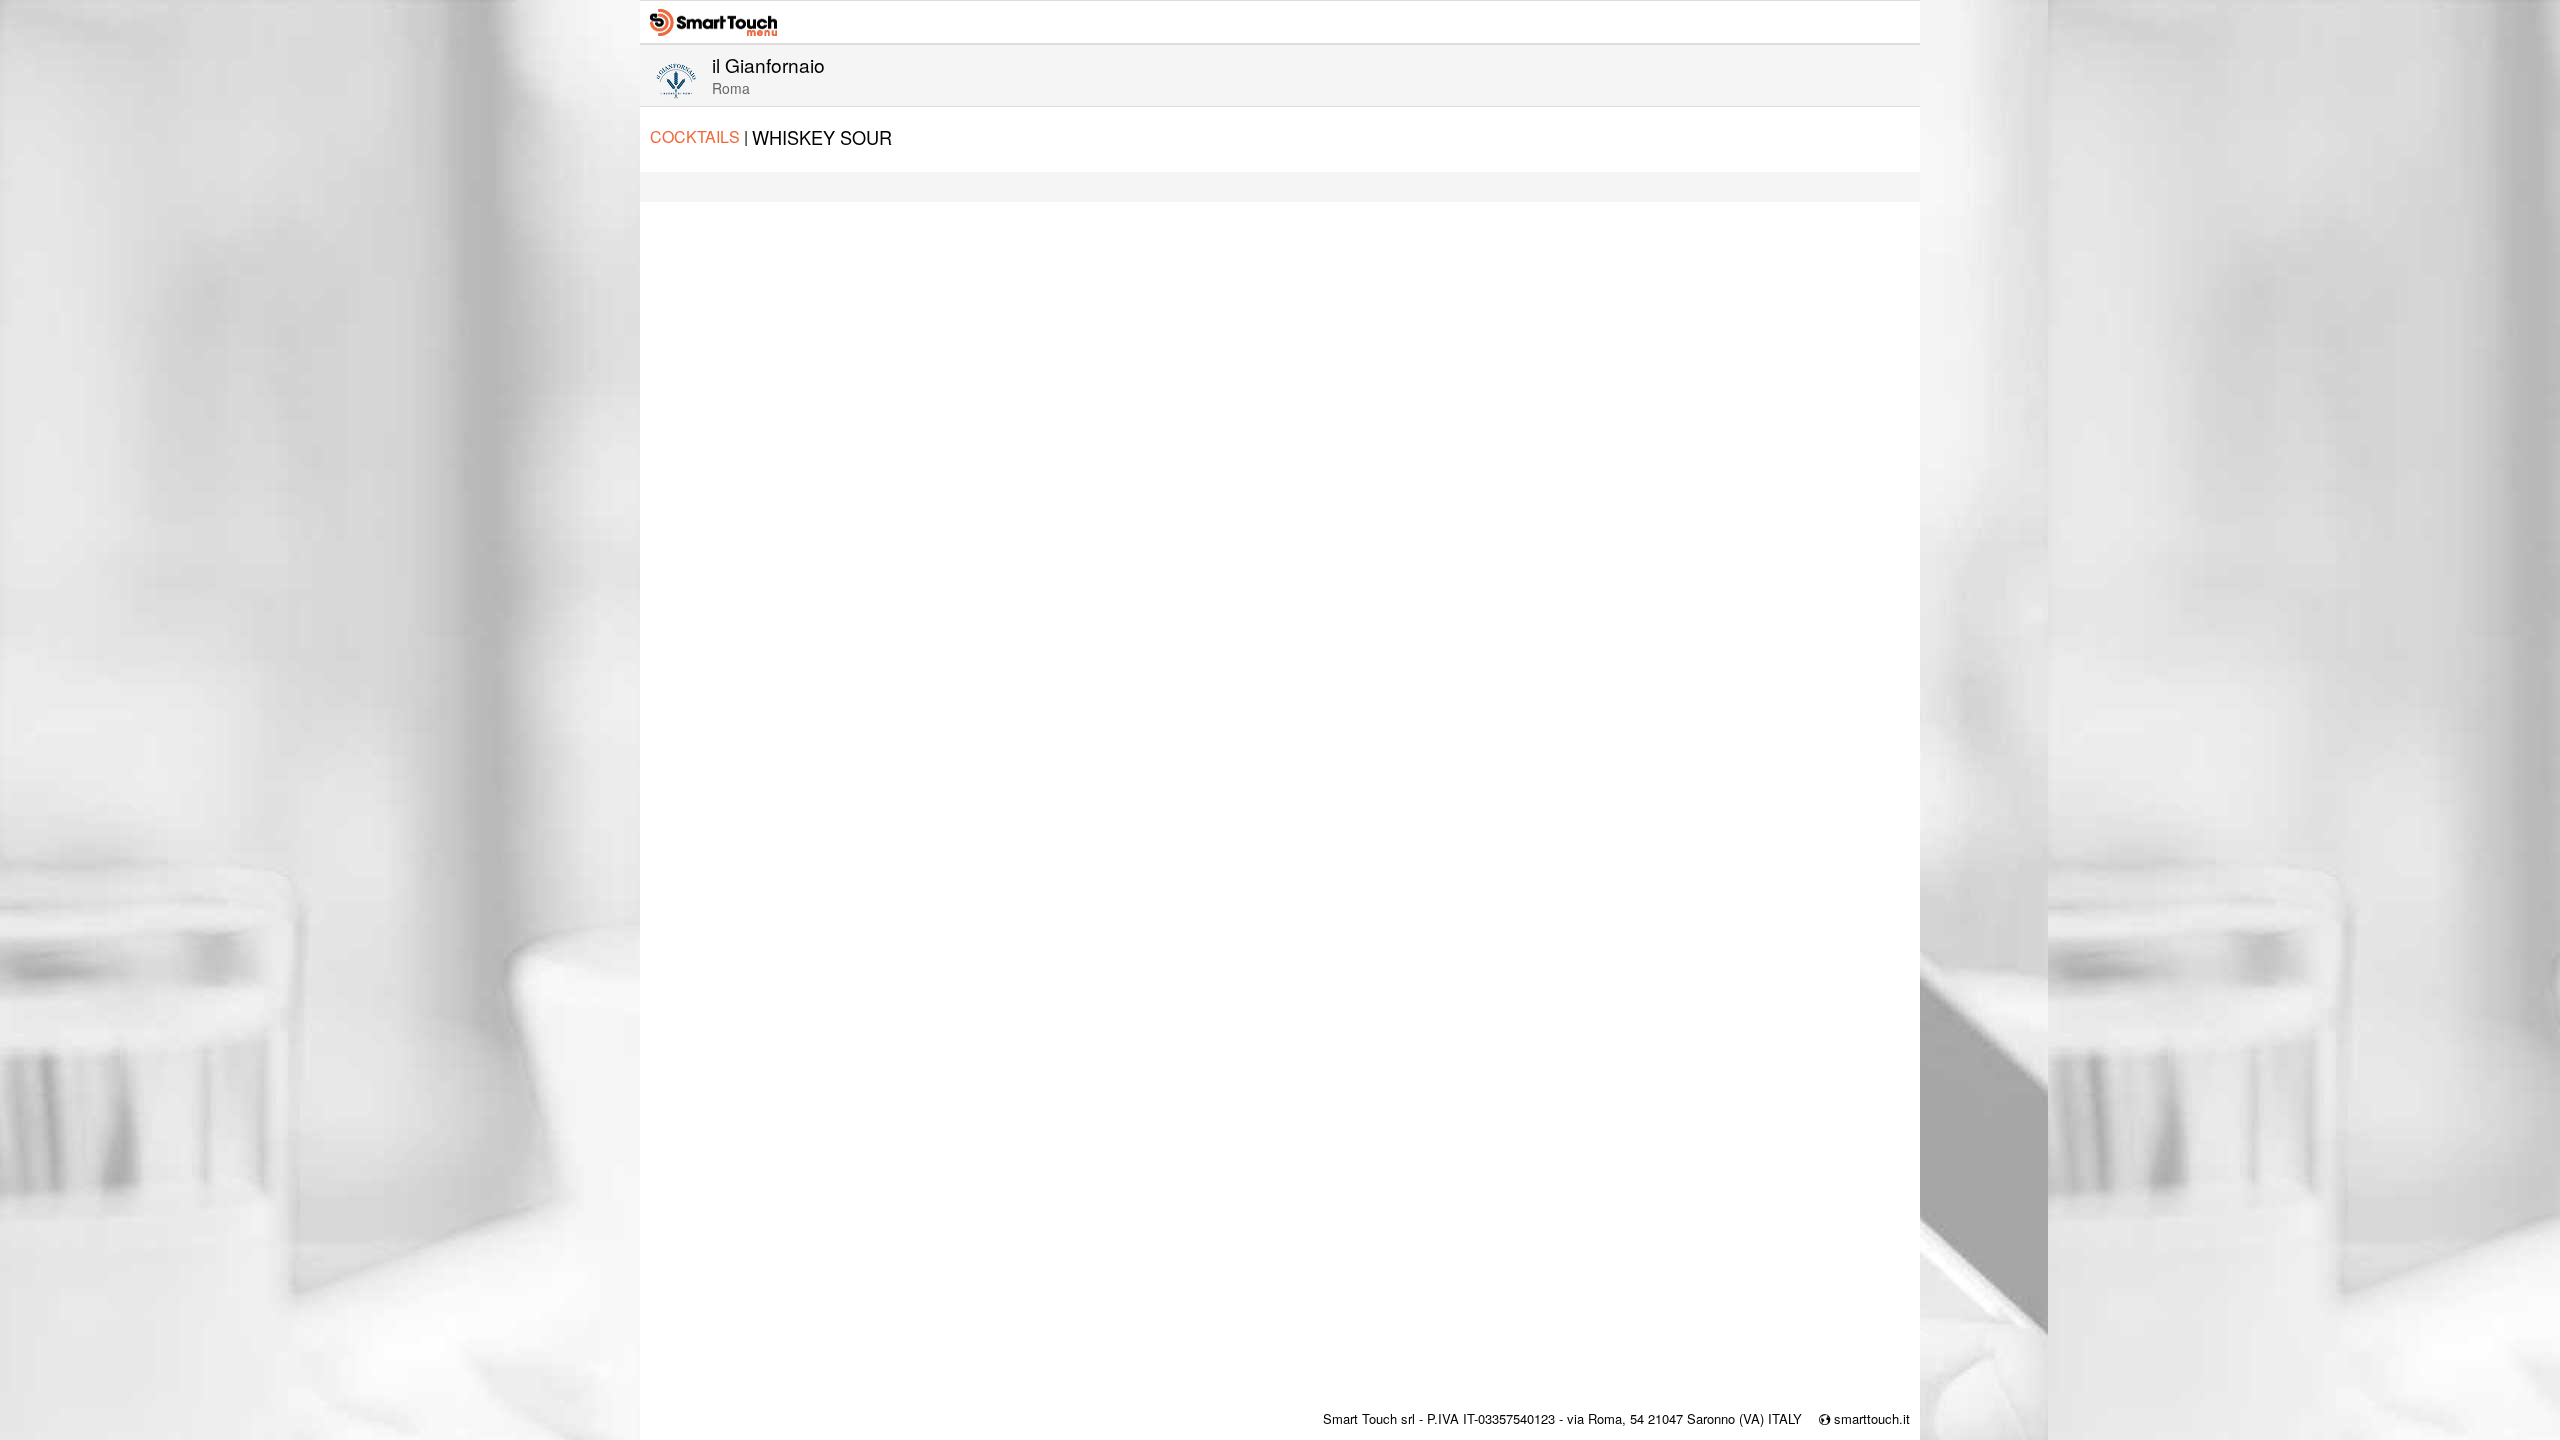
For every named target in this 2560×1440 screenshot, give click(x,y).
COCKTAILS (699, 136)
